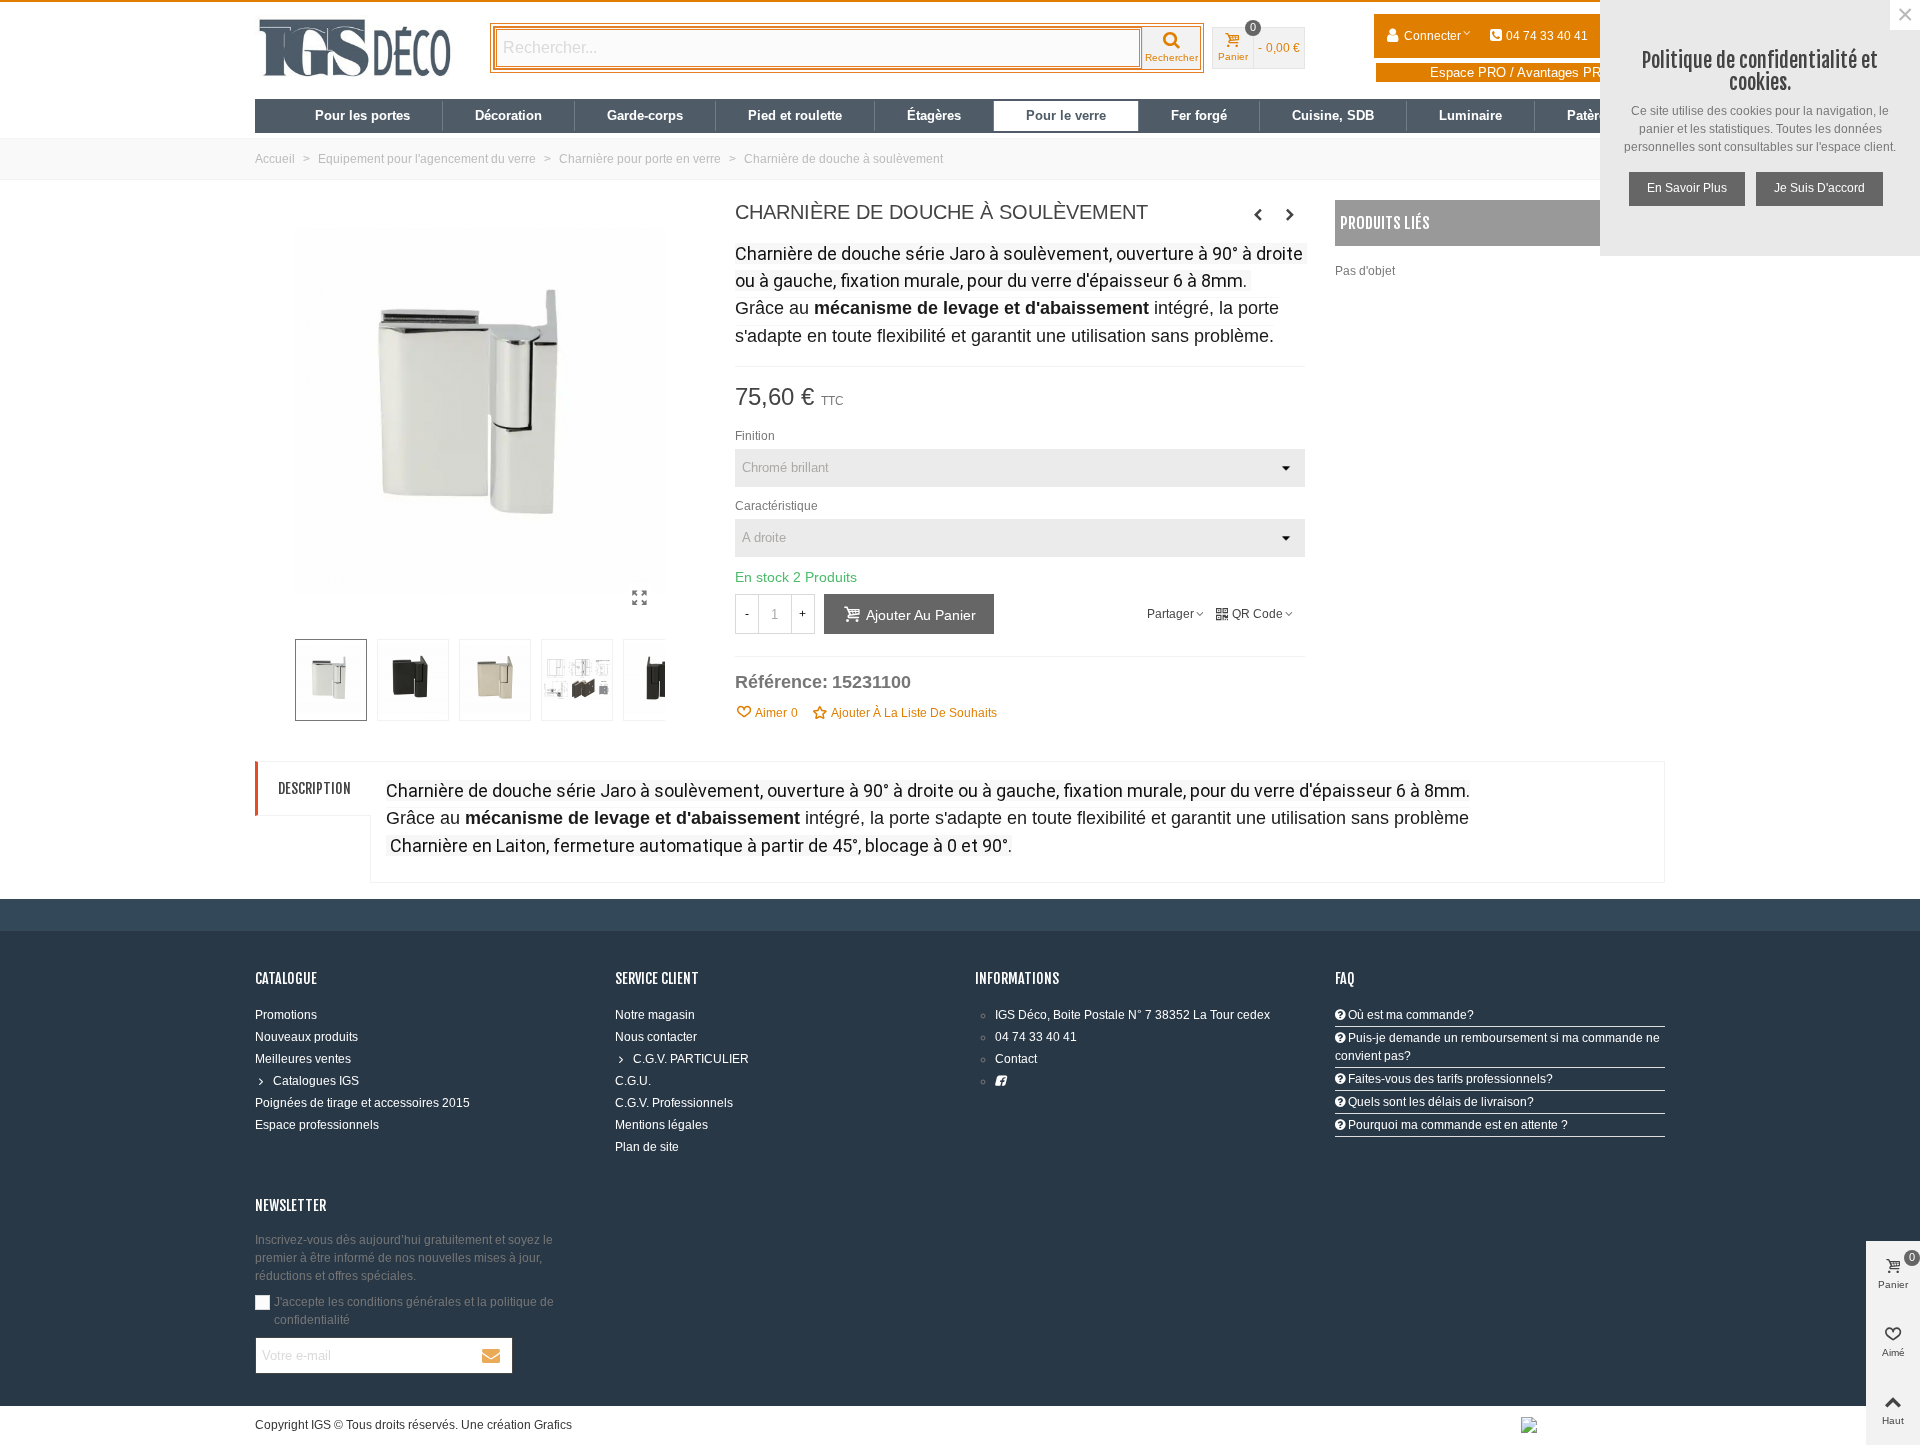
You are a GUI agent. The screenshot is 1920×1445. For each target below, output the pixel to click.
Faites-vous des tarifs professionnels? (1449, 1079)
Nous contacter (656, 1037)
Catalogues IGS (316, 1081)
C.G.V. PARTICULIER (691, 1059)
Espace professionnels (317, 1125)
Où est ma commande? (1409, 1015)
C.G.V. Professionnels (674, 1103)
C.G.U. (633, 1081)
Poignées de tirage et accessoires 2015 (362, 1103)
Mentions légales (661, 1125)
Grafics (553, 1425)
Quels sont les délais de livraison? (1439, 1102)
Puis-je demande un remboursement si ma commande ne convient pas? (1497, 1047)
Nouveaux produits (306, 1037)
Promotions (286, 1015)
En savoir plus (1687, 188)
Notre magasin (655, 1015)
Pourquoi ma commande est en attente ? (1456, 1125)
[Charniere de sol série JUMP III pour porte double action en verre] (1258, 215)
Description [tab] (314, 788)
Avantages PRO (1564, 72)
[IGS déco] (355, 48)
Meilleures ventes (303, 1059)
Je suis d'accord (1819, 188)
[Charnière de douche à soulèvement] (640, 598)
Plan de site (647, 1147)
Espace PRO (1468, 72)
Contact (1016, 1059)
